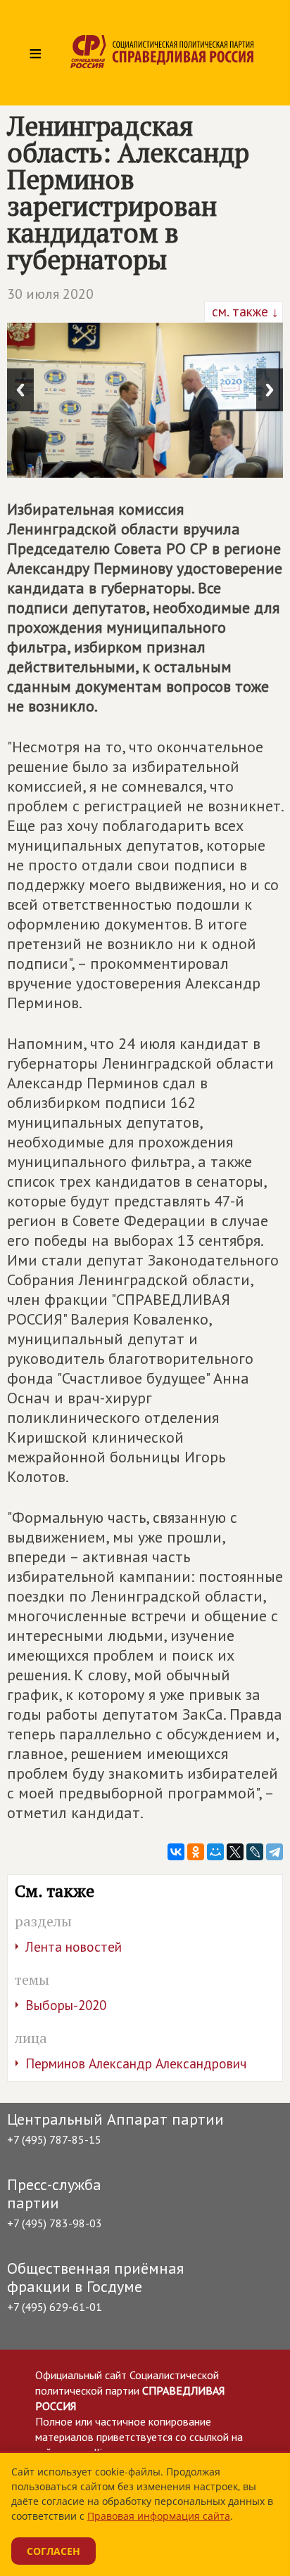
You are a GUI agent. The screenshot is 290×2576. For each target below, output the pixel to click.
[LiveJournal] (255, 1852)
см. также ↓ (244, 311)
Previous (20, 390)
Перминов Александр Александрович (136, 2063)
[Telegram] (275, 1852)
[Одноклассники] (196, 1852)
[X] (235, 1852)
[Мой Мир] (215, 1852)
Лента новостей (74, 1947)
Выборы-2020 (66, 2005)
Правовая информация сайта (159, 2516)
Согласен (53, 2551)
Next (270, 390)
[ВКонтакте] (176, 1852)
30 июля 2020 (50, 294)
